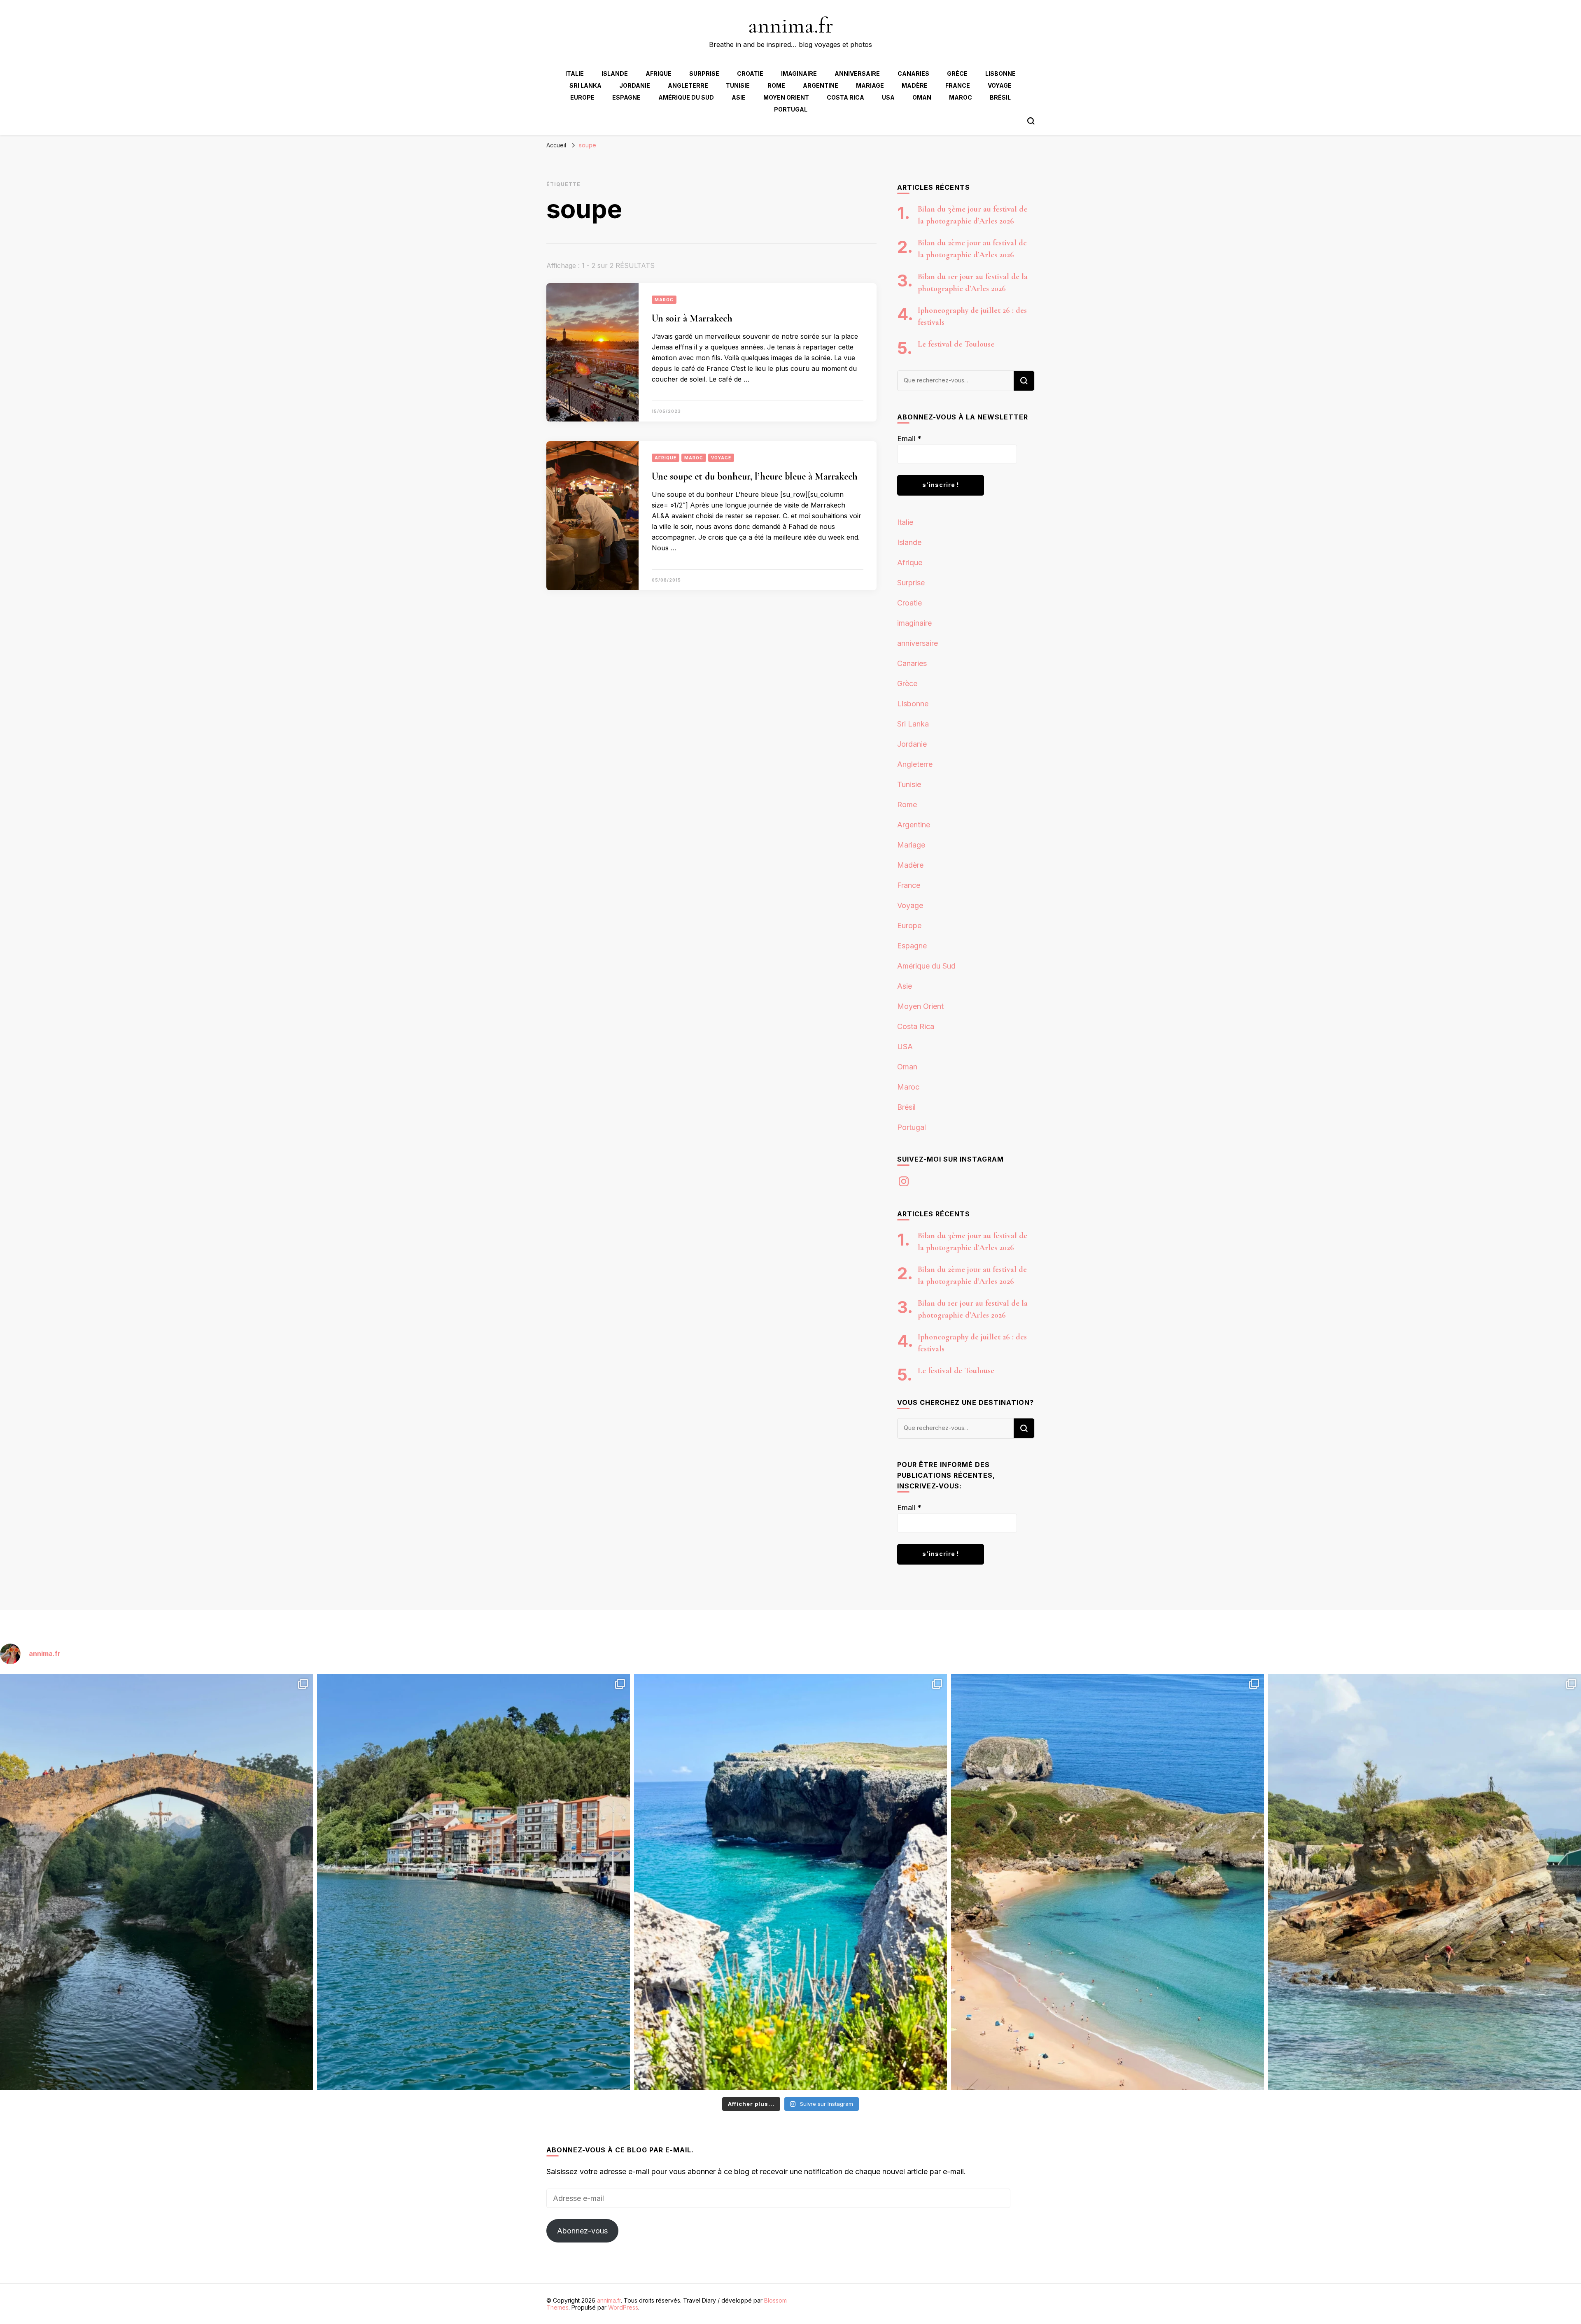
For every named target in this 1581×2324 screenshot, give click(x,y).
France (958, 85)
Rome (776, 85)
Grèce (957, 73)
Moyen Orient (786, 97)
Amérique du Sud (686, 97)
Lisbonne (1000, 73)
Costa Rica (845, 97)
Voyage (1000, 85)
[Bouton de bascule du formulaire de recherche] (1031, 121)
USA (888, 97)
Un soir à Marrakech (692, 318)
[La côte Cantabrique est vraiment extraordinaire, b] (790, 1882)
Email (909, 439)
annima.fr (791, 25)
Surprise (704, 73)
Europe (582, 97)
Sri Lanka (585, 85)
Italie (575, 73)
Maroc (961, 97)
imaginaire (799, 73)
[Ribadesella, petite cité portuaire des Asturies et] (473, 1882)
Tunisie (738, 85)
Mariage (870, 85)
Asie (739, 97)
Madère (915, 85)
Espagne (626, 97)
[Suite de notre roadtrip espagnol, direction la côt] (1108, 1882)
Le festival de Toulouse (956, 344)
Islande (615, 73)
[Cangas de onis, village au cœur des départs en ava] (156, 1882)
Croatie (750, 73)
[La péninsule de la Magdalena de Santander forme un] (1425, 1882)
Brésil (1000, 97)
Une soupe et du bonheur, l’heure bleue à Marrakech (755, 476)
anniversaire (857, 73)
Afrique (659, 73)
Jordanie (635, 85)
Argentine (821, 85)
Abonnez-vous (582, 2231)
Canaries (913, 73)
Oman (922, 97)
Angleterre (688, 85)
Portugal (791, 109)
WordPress (623, 2307)
